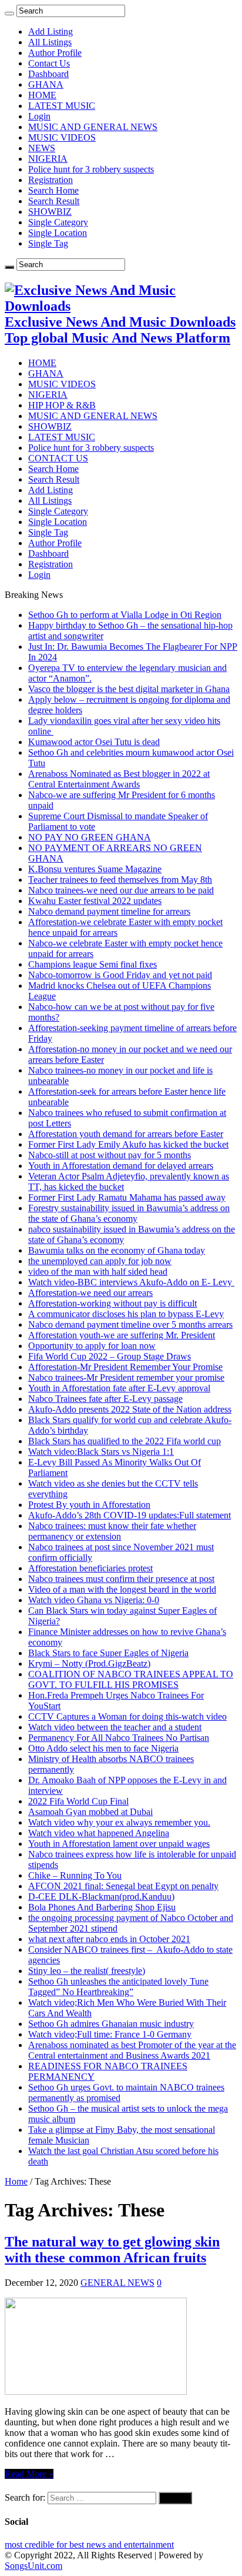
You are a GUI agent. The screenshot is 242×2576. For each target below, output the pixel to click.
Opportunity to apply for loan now (92, 1346)
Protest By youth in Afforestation (89, 1505)
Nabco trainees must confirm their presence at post (121, 1579)
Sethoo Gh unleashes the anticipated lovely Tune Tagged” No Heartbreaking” (118, 1987)
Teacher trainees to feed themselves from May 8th (120, 880)
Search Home (53, 190)
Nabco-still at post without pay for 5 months (110, 1155)
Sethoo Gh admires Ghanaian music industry (111, 2024)
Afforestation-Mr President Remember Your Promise (125, 1367)
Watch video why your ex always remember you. (119, 1822)
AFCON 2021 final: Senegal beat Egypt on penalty (123, 1886)
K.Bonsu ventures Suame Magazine (95, 869)
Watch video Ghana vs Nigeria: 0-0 (94, 1600)
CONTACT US (58, 458)
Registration (51, 180)
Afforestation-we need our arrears (90, 1293)
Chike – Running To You (75, 1875)
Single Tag (48, 243)
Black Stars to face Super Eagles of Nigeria (108, 1653)
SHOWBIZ (50, 212)
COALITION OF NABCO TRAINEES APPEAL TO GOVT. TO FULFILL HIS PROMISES (131, 1679)
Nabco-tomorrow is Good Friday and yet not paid (120, 975)
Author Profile (55, 53)
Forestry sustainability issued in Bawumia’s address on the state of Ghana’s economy (129, 1213)
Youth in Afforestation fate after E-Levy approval (119, 1388)
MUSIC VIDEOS (62, 137)
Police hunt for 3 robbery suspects (91, 169)
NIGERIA (48, 159)
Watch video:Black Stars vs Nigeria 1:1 (101, 1452)
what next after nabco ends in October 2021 (109, 1939)
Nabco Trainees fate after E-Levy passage (105, 1399)
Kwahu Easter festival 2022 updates (95, 901)
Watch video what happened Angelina (99, 1833)
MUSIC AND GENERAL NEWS (93, 127)
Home (16, 2181)
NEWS (42, 148)
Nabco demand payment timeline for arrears (109, 911)
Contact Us (49, 63)
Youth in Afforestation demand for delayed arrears (121, 1166)
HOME (42, 95)
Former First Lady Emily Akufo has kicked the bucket (128, 1144)
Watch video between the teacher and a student (115, 1727)
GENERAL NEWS (117, 2283)
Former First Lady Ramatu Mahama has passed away (127, 1197)
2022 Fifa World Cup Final (78, 1801)
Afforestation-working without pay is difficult (112, 1303)
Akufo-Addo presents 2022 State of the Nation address (130, 1409)
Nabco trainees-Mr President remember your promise (126, 1377)
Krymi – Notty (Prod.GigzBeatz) (89, 1663)
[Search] (9, 14)
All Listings (50, 42)
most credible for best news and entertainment (89, 2545)
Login (39, 116)
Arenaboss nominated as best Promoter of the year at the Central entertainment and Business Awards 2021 (132, 2050)
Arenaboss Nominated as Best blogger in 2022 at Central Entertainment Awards (119, 779)
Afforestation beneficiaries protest (90, 1568)
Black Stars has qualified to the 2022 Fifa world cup (125, 1441)
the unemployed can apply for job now (100, 1261)
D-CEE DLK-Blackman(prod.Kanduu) (101, 1897)
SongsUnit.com (33, 2566)
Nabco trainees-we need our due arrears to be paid (121, 890)
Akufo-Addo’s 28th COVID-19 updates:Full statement (130, 1515)
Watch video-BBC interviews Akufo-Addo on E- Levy (131, 1282)
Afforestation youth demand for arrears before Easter (126, 1134)
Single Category (58, 222)
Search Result (54, 201)
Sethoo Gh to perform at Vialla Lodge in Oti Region (125, 615)
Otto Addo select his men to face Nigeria (103, 1748)
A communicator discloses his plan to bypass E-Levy (126, 1314)
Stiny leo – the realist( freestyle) (87, 1971)
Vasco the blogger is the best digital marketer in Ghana (129, 689)
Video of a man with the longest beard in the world (122, 1589)
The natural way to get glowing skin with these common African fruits (112, 2250)
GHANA (46, 84)
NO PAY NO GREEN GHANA (90, 837)
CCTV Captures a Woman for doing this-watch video (127, 1716)
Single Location (58, 233)
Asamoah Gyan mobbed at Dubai (90, 1812)
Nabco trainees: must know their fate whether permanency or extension (112, 1531)
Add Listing (51, 31)
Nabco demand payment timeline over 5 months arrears (130, 1324)
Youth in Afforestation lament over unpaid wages (119, 1844)
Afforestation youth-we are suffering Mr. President (122, 1335)
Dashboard (48, 74)
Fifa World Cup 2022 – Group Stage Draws (110, 1356)
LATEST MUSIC (62, 106)
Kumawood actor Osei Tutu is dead (94, 742)
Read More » (29, 2474)
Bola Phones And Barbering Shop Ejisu (102, 1907)
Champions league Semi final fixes (93, 964)
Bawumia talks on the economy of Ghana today (117, 1250)
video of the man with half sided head (98, 1272)
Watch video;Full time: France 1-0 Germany (110, 2034)
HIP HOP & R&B (62, 405)
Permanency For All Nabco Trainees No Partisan (119, 1738)
